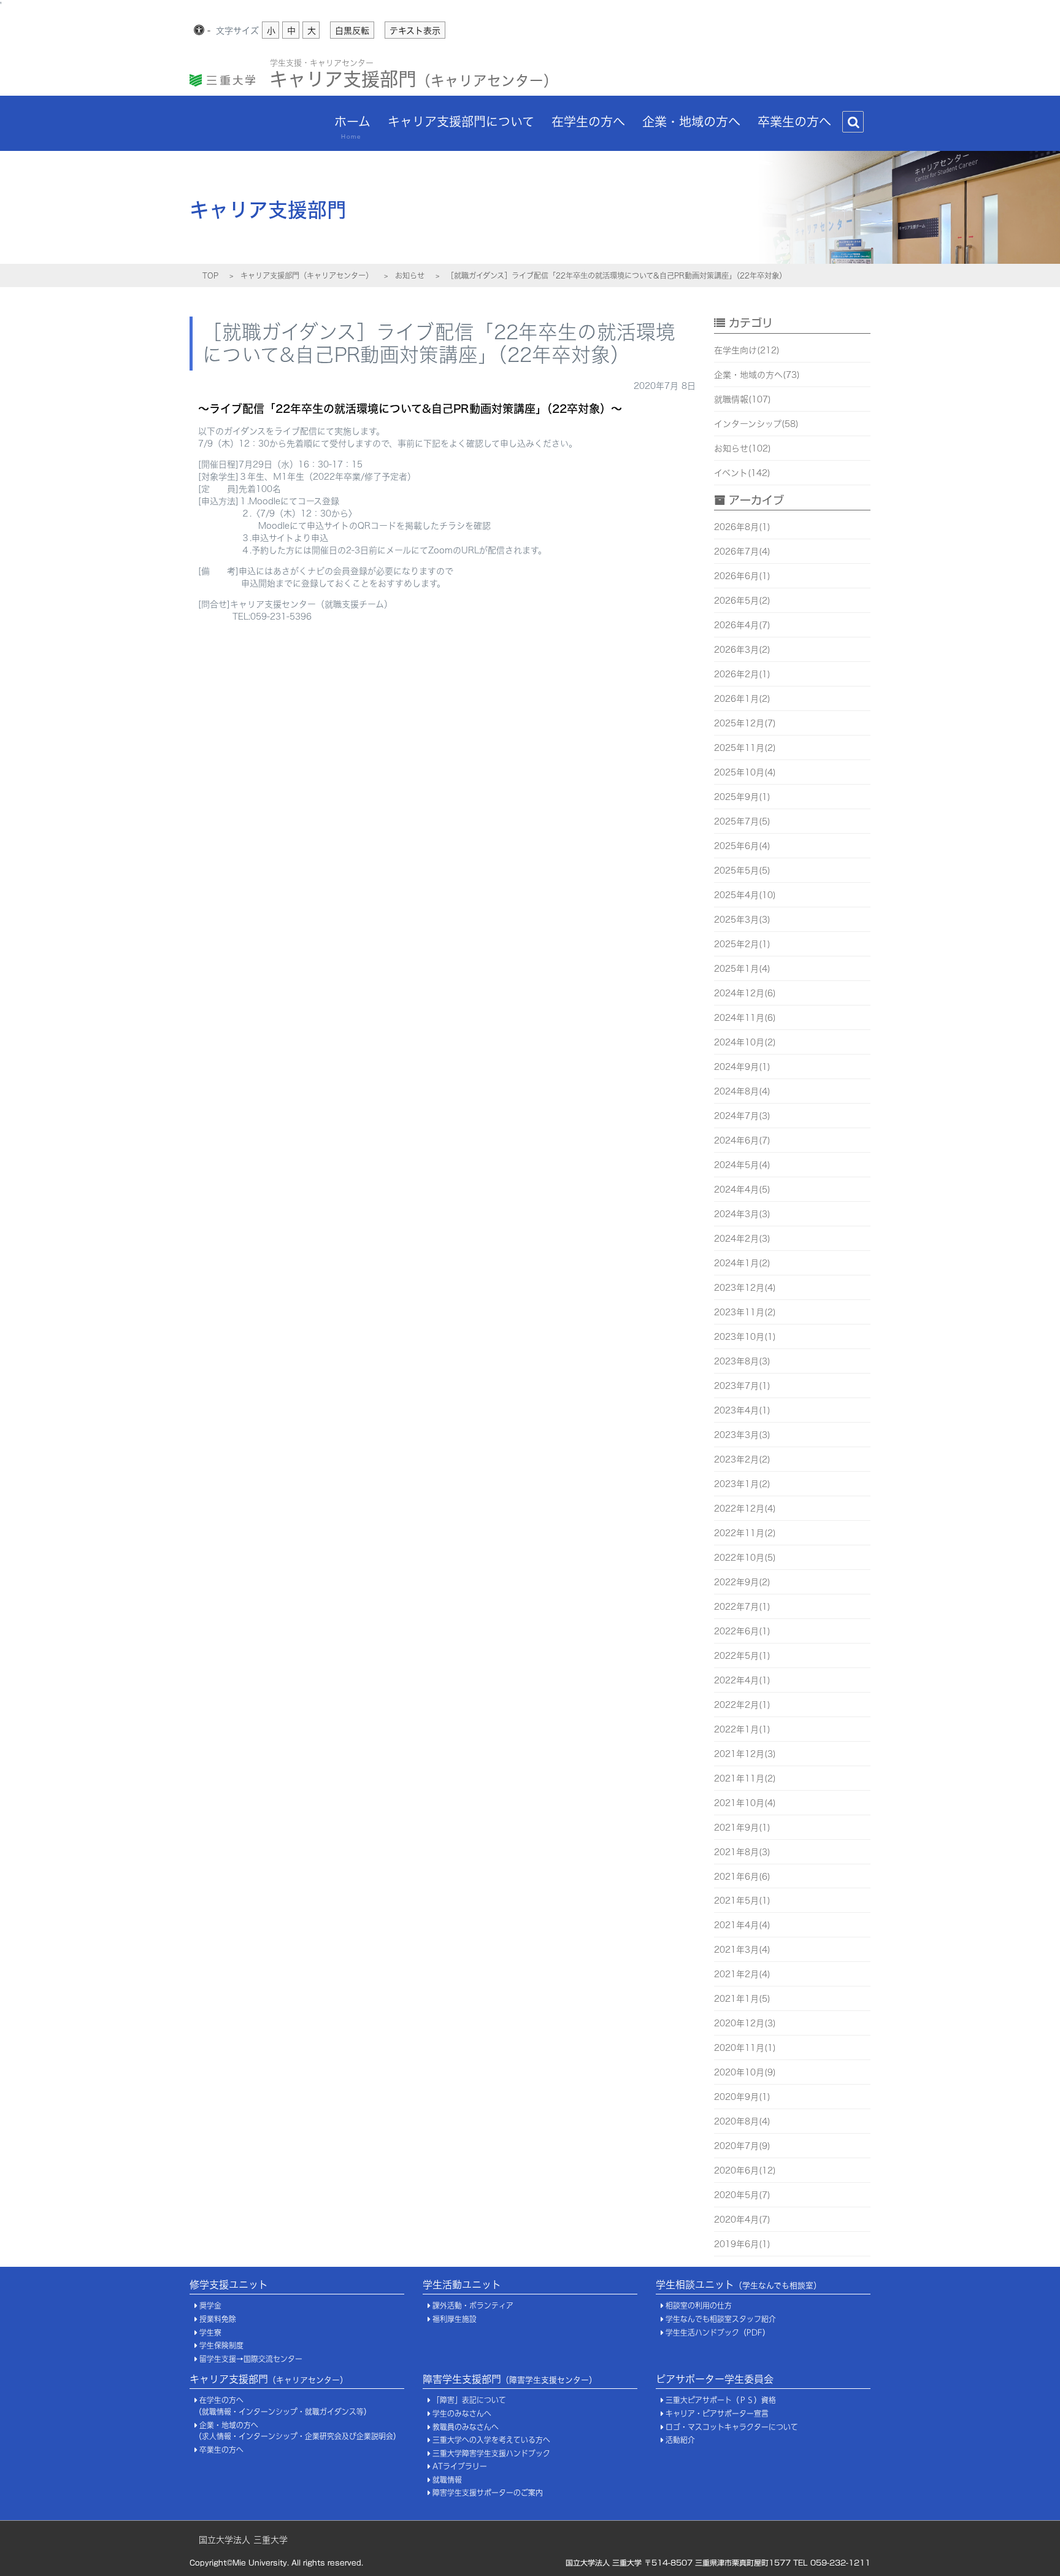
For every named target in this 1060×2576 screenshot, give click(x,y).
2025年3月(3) (742, 920)
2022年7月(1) (742, 1607)
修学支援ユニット (229, 2285)
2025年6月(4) (742, 846)
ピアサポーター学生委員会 (715, 2379)
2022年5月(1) (742, 1656)
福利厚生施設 (455, 2319)
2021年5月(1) (742, 1901)
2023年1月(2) (742, 1484)
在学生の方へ (588, 121)
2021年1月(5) (742, 1999)
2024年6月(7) (742, 1140)
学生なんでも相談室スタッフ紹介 (721, 2319)
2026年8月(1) (742, 527)
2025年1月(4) (742, 969)
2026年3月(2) (742, 650)
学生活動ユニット (462, 2285)
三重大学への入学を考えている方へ (491, 2440)
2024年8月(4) (742, 1091)
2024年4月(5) (742, 1190)
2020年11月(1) (745, 2048)
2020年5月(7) (742, 2195)
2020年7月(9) (742, 2146)
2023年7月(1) (742, 1386)
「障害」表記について (469, 2400)
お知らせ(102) (743, 448)
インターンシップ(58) (756, 424)
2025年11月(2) (745, 748)
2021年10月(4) (745, 1803)
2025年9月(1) (742, 797)
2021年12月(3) (745, 1754)
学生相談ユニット (739, 2285)
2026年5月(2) (742, 601)
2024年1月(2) (742, 1263)
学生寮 (210, 2333)
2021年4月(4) (742, 1925)
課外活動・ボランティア (473, 2306)
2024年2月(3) (742, 1239)
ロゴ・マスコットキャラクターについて (732, 2427)
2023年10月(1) (745, 1337)
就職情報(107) (743, 399)
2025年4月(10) (745, 895)
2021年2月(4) (742, 1974)
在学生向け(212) (747, 350)
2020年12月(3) (745, 2023)
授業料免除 (218, 2319)
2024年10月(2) (745, 1042)
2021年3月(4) (742, 1950)
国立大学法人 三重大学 (243, 2540)
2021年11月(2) (745, 1778)
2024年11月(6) (745, 1018)
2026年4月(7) (742, 625)
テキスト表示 (415, 31)
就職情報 (447, 2480)
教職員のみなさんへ (466, 2427)
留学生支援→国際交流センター (251, 2359)
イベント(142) (742, 473)
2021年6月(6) (742, 1877)
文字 (237, 31)
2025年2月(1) (742, 944)
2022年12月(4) (745, 1509)
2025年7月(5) (742, 821)
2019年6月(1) (742, 2244)
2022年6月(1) (742, 1631)
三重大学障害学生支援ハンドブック (491, 2454)
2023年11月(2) (745, 1312)
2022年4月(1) (742, 1680)
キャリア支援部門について (461, 121)
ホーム (352, 127)
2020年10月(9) (745, 2072)
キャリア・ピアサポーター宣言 (717, 2414)
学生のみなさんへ (462, 2414)
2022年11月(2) (745, 1533)
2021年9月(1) (742, 1828)
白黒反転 (352, 31)
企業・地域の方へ (691, 121)
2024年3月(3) (742, 1214)
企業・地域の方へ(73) (757, 375)
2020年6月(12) (745, 2170)
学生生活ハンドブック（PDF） (718, 2333)
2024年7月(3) (742, 1116)
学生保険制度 (221, 2346)
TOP (210, 275)
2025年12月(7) (745, 723)
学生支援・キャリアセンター (322, 63)
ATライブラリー (460, 2466)
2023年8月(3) (742, 1361)
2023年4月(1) (742, 1410)
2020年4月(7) (742, 2220)
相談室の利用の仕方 (699, 2306)
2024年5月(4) (742, 1165)
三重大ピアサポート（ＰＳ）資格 (721, 2400)
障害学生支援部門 (510, 2379)
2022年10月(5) (745, 1558)
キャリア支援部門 (413, 76)
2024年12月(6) (745, 993)
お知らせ (410, 275)
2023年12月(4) (745, 1288)
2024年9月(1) (742, 1067)
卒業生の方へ (794, 121)
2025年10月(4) (745, 772)
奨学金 (210, 2306)
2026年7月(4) (742, 552)
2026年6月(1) (742, 576)
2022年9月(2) (742, 1582)
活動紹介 (680, 2440)
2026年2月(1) (742, 674)
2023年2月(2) (742, 1459)
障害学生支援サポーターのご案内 (488, 2493)
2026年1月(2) (742, 699)
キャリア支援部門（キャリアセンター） (307, 275)
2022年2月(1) (742, 1705)
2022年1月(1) (742, 1729)
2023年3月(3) (742, 1435)
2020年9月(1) (742, 2097)
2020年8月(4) (742, 2121)
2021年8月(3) (742, 1852)
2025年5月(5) (742, 871)
